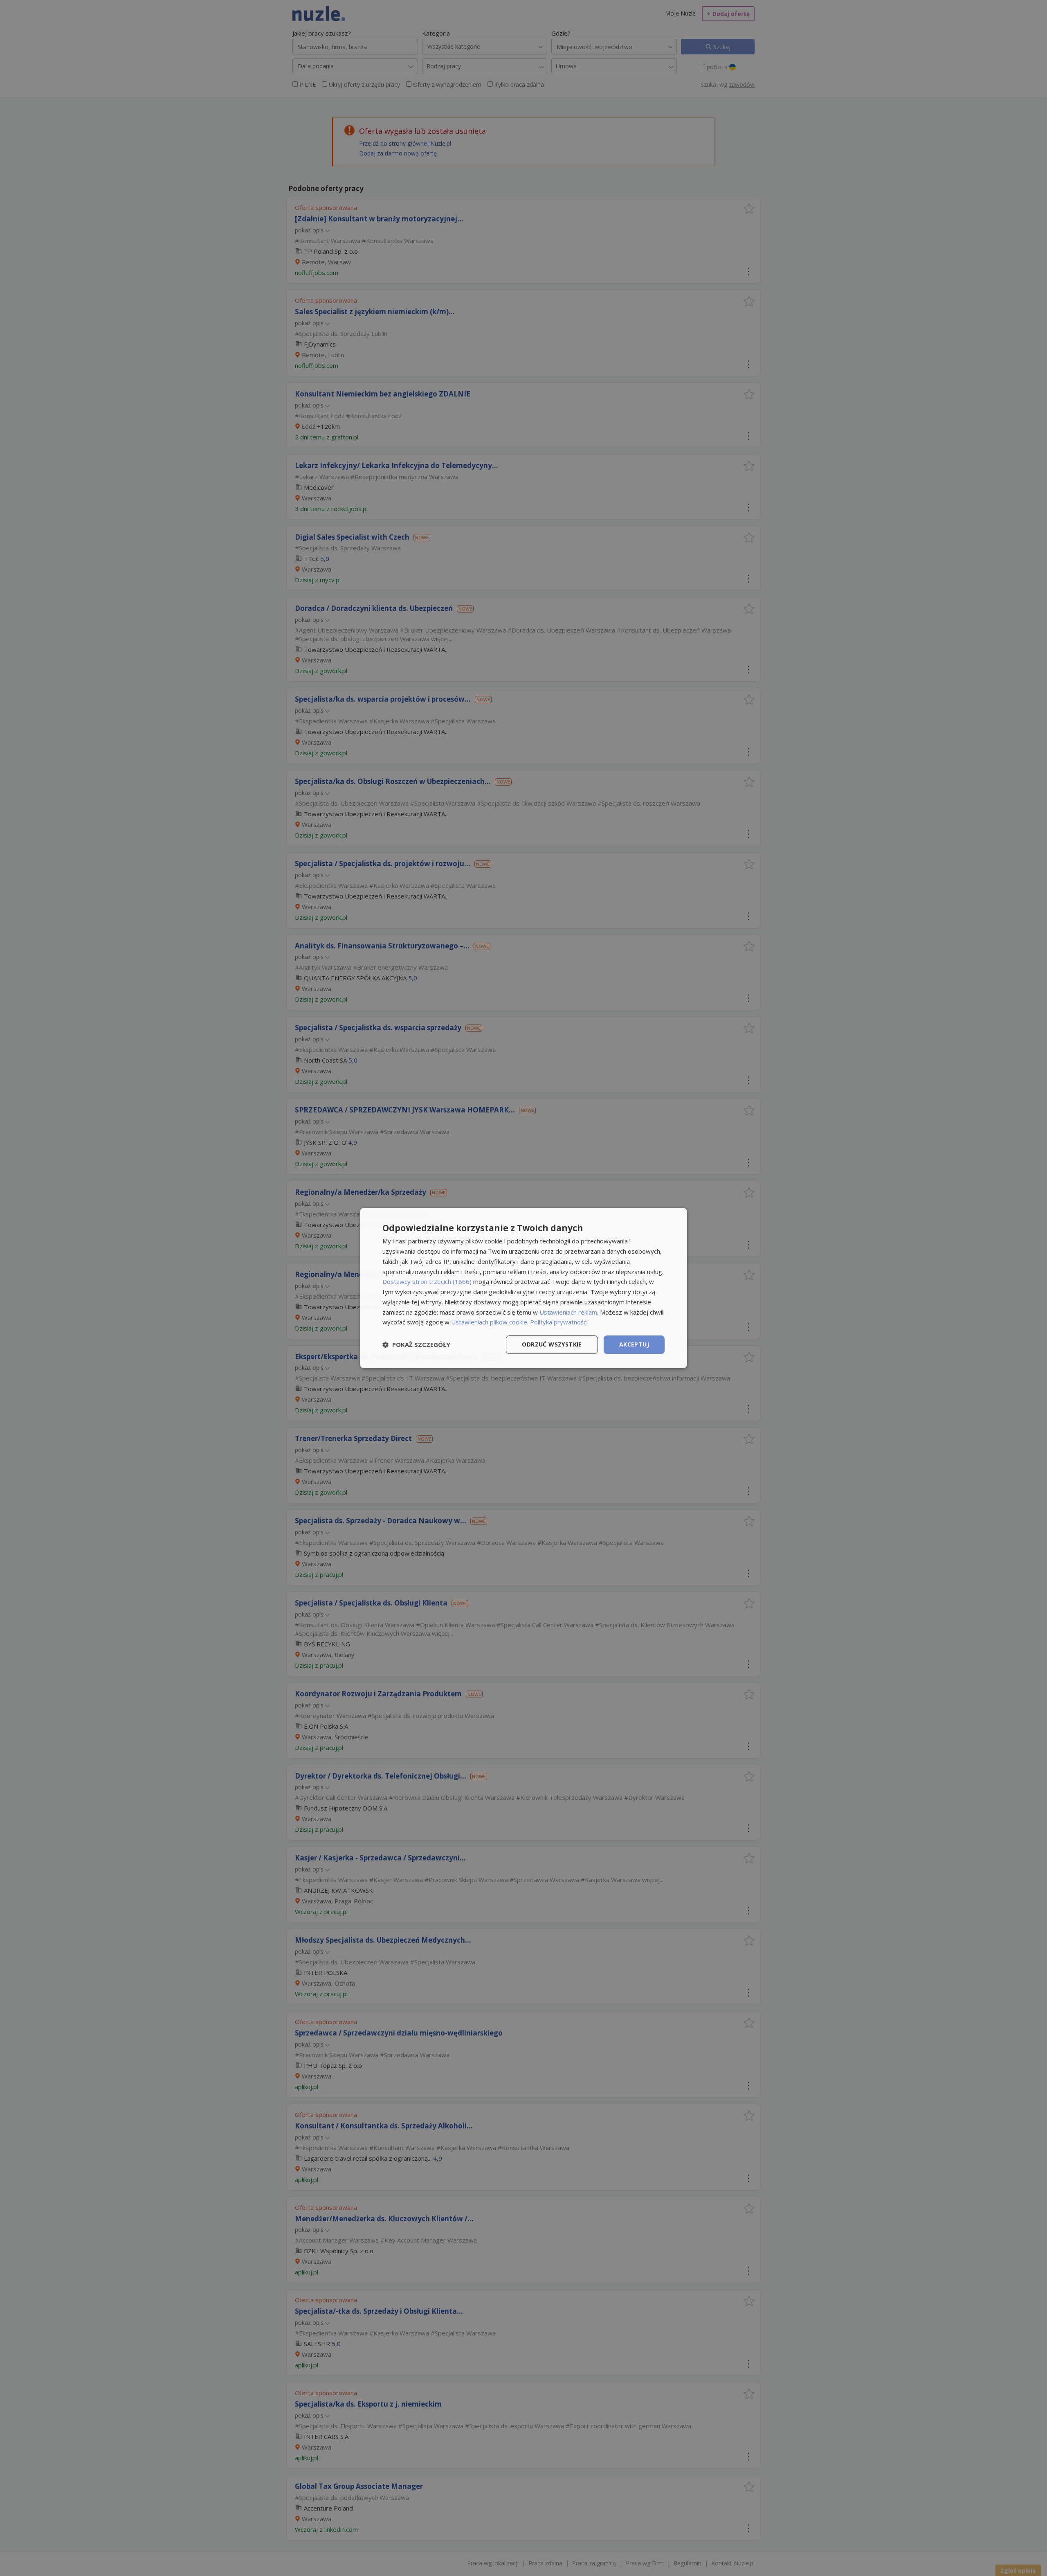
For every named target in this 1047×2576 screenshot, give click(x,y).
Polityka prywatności (559, 1322)
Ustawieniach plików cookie (489, 1322)
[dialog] (523, 1288)
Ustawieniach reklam (568, 1312)
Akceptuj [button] (634, 1344)
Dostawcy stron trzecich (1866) (427, 1281)
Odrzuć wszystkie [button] (552, 1344)
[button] (416, 1345)
